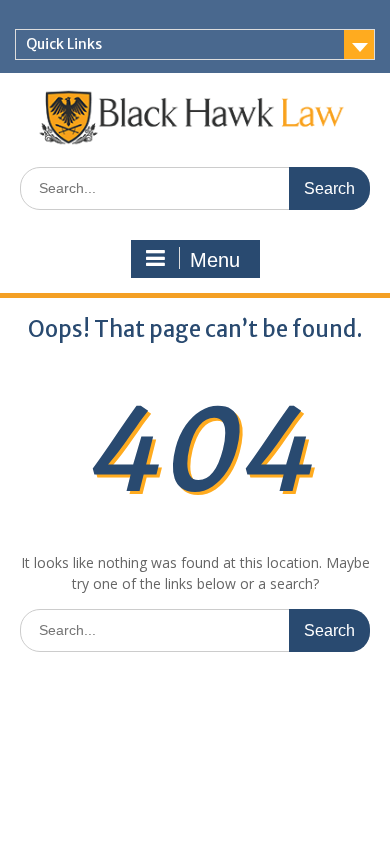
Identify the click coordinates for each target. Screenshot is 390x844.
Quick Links (64, 44)
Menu (215, 260)
